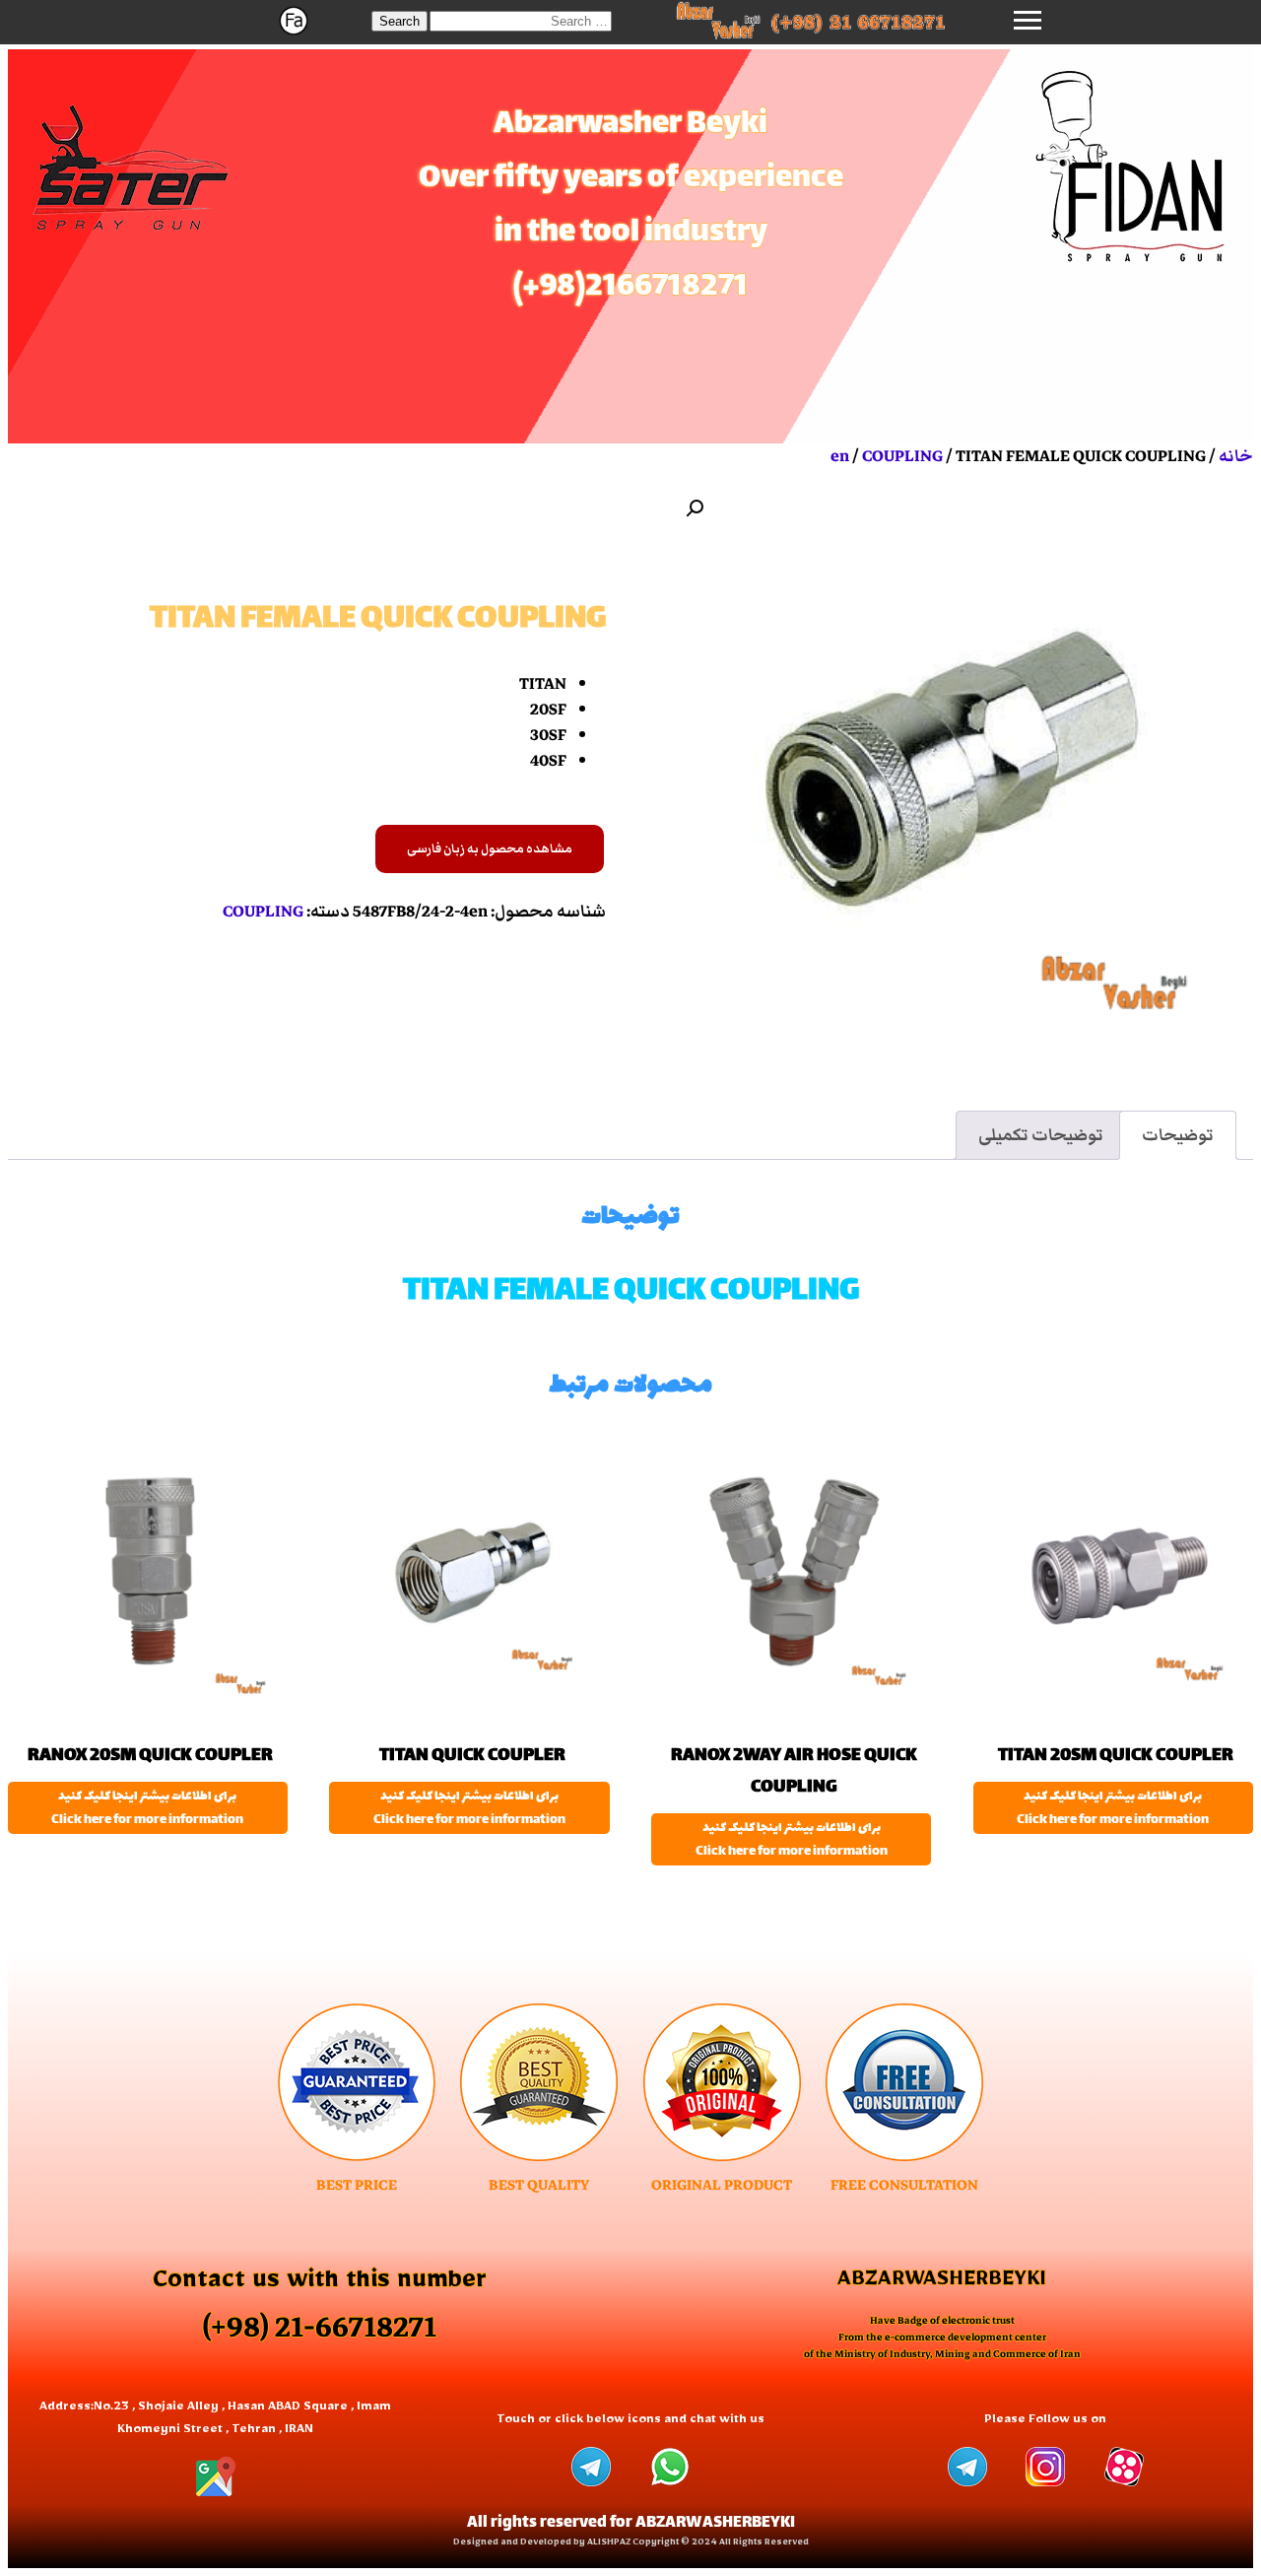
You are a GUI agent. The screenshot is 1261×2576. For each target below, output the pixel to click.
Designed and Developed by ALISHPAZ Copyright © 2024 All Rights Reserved (631, 2544)
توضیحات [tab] (1178, 1135)
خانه (1236, 456)
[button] (399, 21)
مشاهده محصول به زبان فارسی (490, 849)
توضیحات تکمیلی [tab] (1041, 1135)
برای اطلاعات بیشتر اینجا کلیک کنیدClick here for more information (1113, 1808)
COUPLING (902, 456)
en (840, 456)
